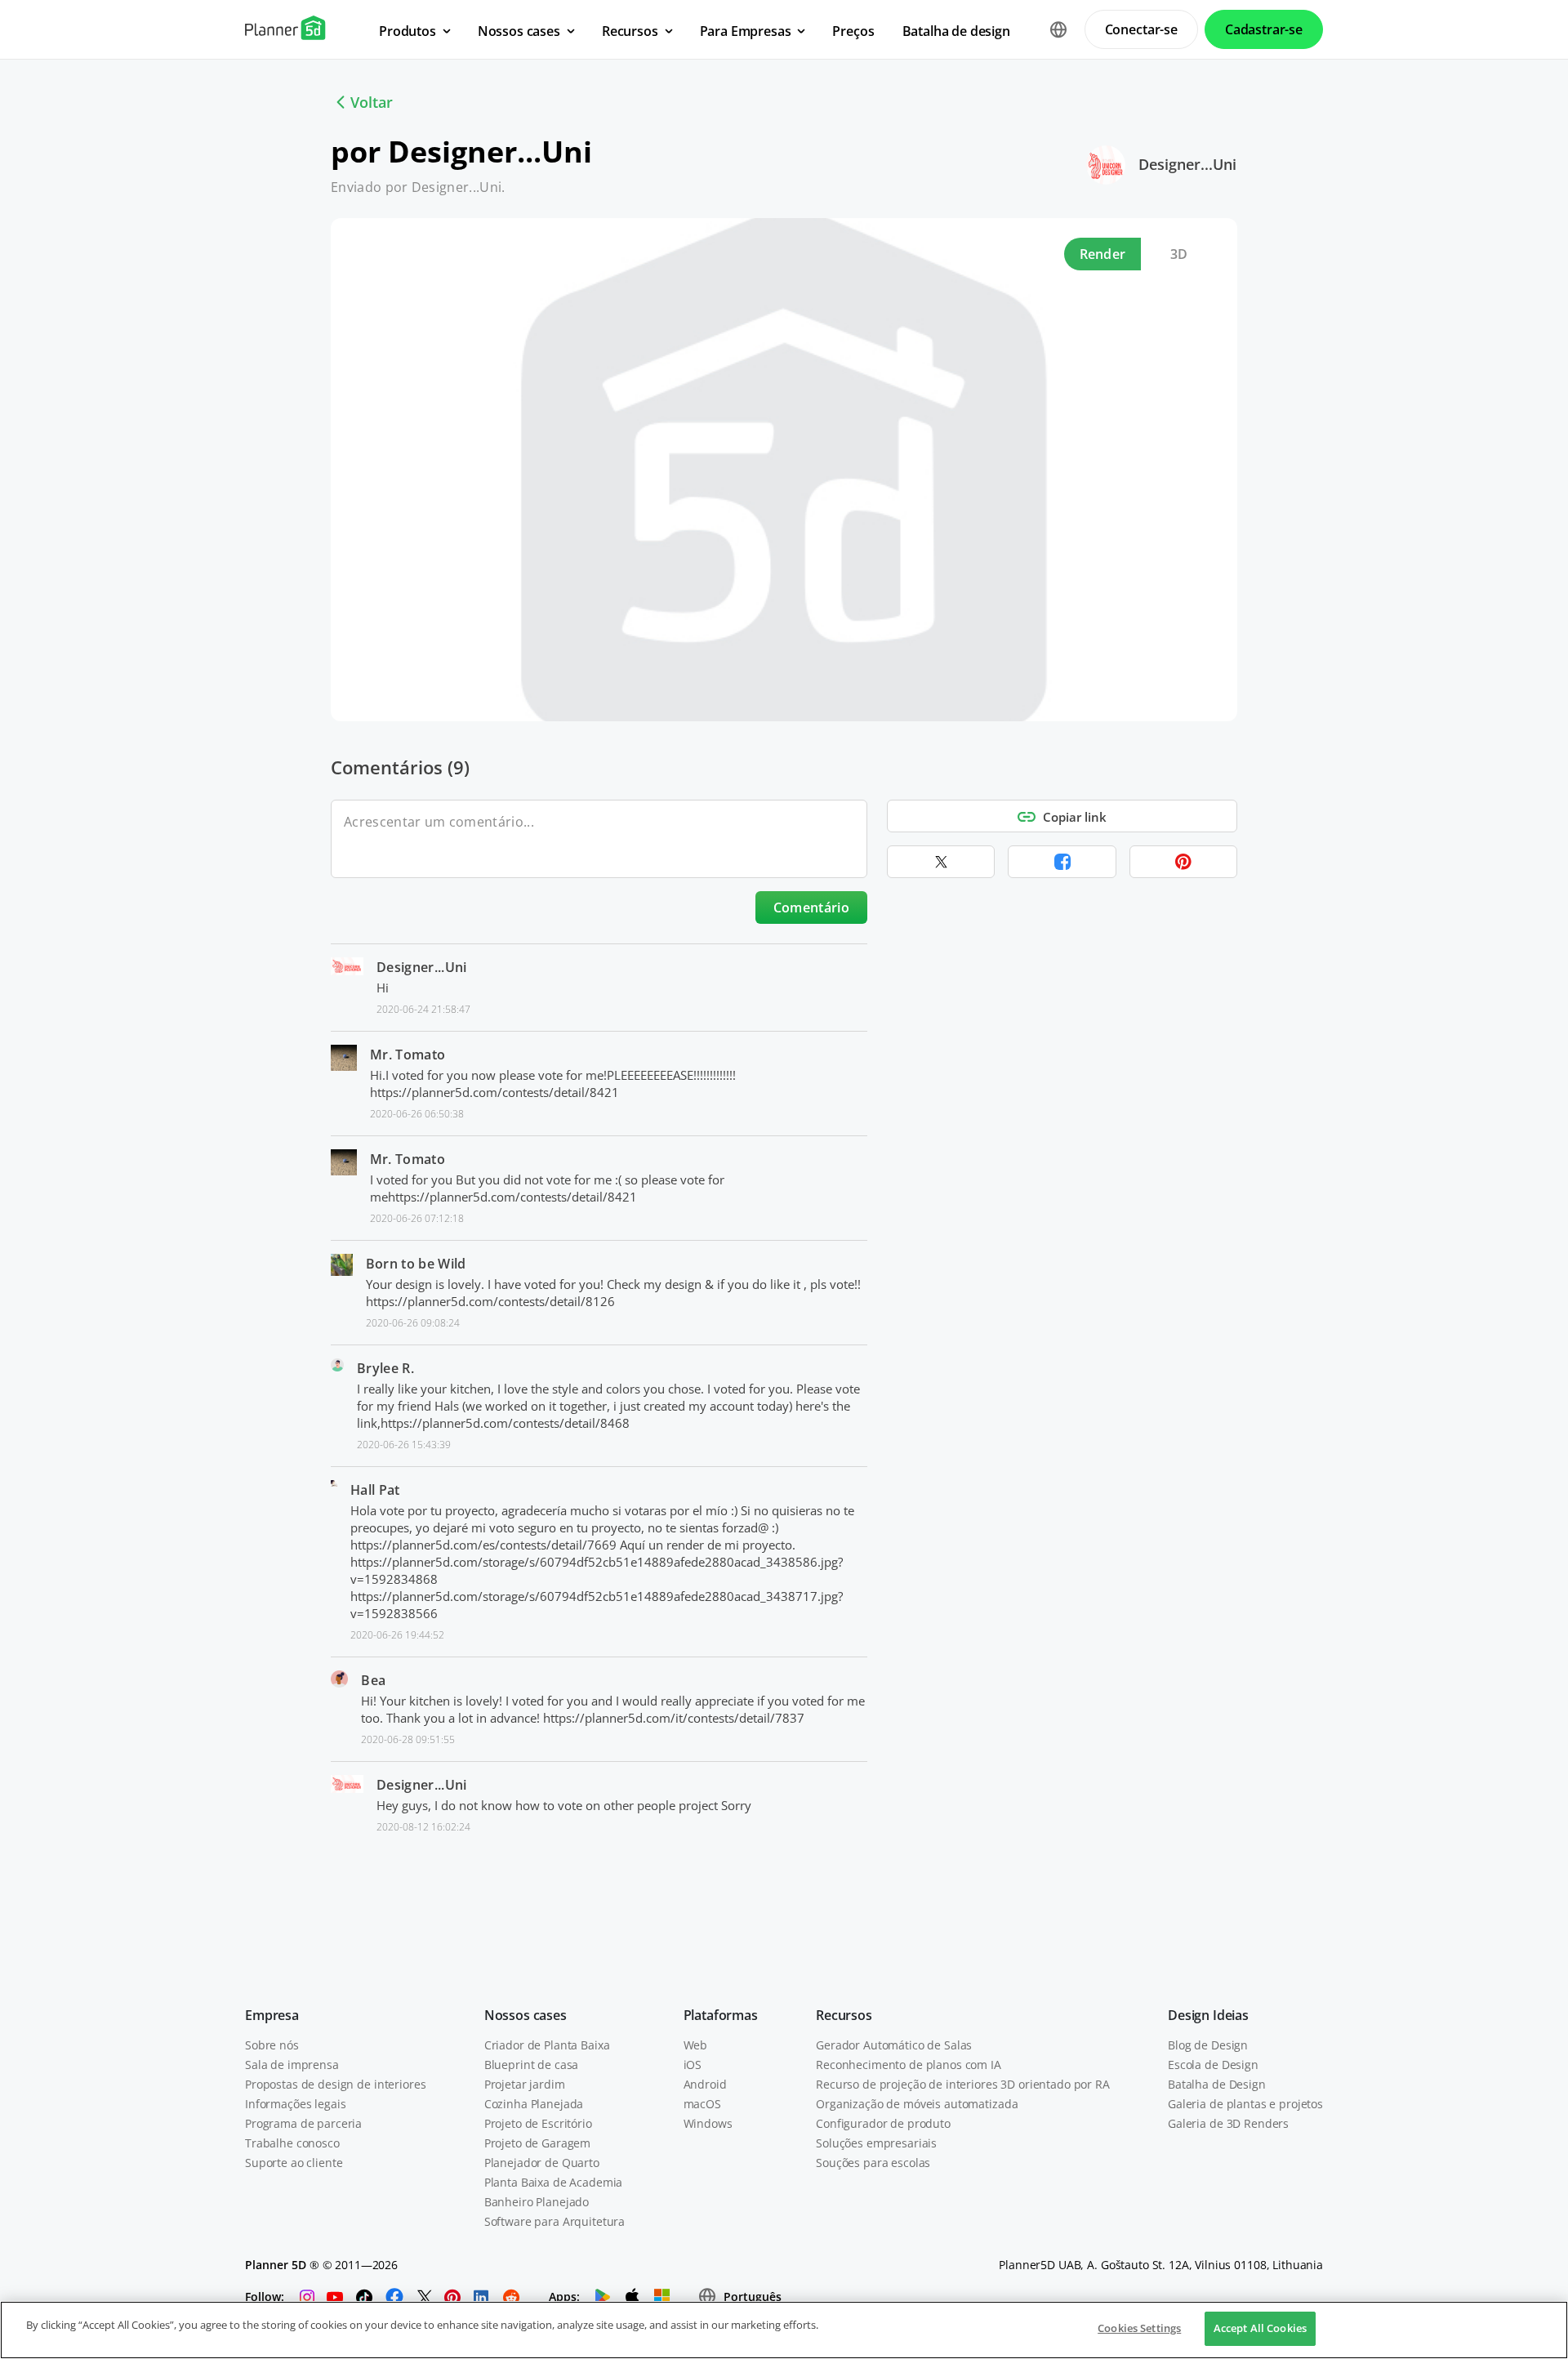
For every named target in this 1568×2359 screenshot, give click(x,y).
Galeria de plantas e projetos (1245, 2104)
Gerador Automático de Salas (894, 2045)
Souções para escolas (873, 2163)
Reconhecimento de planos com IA (909, 2065)
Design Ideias (1208, 2015)
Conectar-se (1141, 29)
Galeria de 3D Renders (1228, 2123)
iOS (693, 2065)
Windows (708, 2123)
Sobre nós (272, 2045)
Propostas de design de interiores (335, 2084)
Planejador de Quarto (542, 2163)
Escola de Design (1213, 2065)
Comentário (811, 907)
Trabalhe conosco (292, 2143)
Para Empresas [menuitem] (746, 31)
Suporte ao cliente (294, 2163)
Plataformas (721, 2015)
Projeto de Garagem (537, 2143)
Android (705, 2084)
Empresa (272, 2015)
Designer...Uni (1187, 164)
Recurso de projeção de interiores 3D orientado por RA (963, 2084)
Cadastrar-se (1264, 29)
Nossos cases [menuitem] (519, 31)
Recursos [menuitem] (630, 31)
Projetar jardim (525, 2084)
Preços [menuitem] (853, 31)
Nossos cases (526, 2015)
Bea (373, 1680)
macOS (702, 2104)
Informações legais (295, 2104)
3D (1179, 254)
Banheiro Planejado (537, 2202)
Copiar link (1075, 817)
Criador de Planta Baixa (547, 2045)
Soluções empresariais (876, 2143)
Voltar (372, 102)
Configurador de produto (883, 2123)
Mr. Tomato (408, 1055)
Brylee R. (385, 1368)
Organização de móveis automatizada (917, 2104)
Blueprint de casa (532, 2065)
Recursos (844, 2015)
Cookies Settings (1139, 2328)
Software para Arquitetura (555, 2221)
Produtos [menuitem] (408, 31)
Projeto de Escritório (538, 2123)
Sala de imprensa (292, 2065)
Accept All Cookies (1260, 2328)
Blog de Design (1208, 2045)
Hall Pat (375, 1490)
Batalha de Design (1217, 2084)
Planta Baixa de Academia (554, 2182)
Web (696, 2045)
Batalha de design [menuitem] (956, 31)
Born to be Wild (416, 1264)
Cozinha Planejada (534, 2104)
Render (1103, 254)
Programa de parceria (303, 2123)
